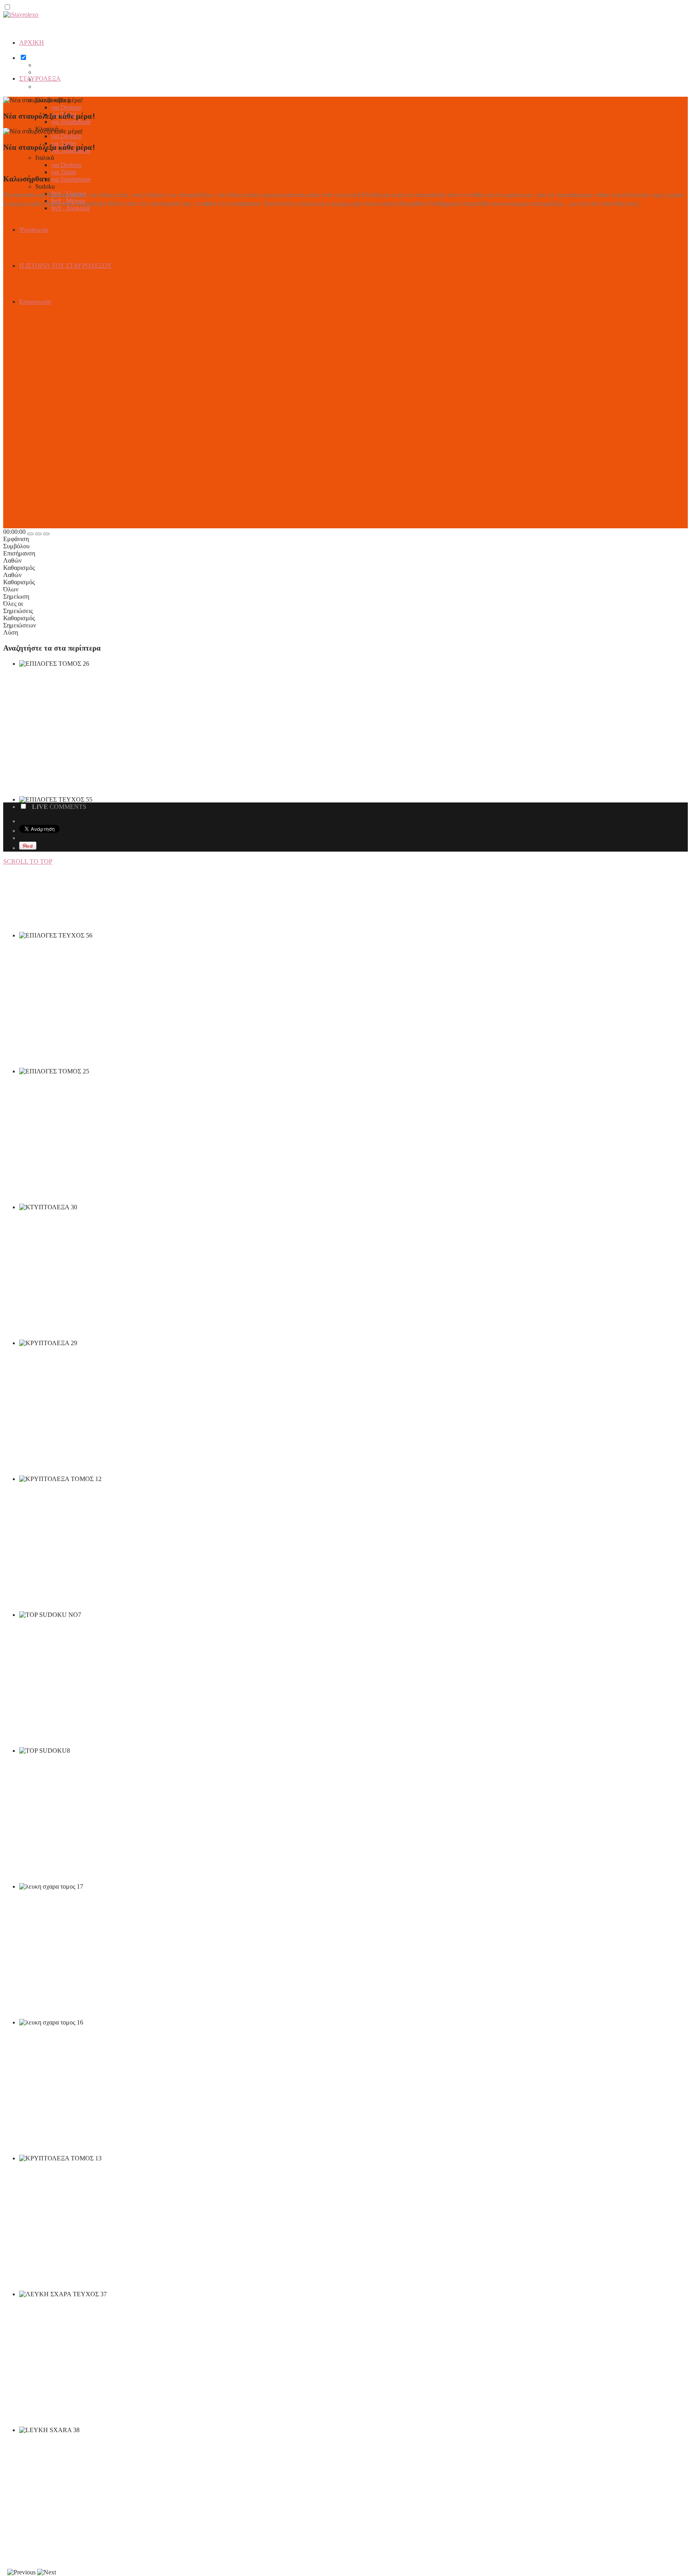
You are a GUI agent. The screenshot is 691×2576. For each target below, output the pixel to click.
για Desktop (66, 107)
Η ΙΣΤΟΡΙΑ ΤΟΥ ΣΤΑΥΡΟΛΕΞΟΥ (66, 266)
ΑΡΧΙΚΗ (32, 43)
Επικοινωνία (35, 302)
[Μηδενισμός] (46, 534)
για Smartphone (71, 122)
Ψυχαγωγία (34, 230)
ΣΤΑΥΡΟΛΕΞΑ (40, 79)
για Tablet (64, 172)
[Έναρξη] (30, 534)
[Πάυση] (38, 534)
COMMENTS (59, 807)
